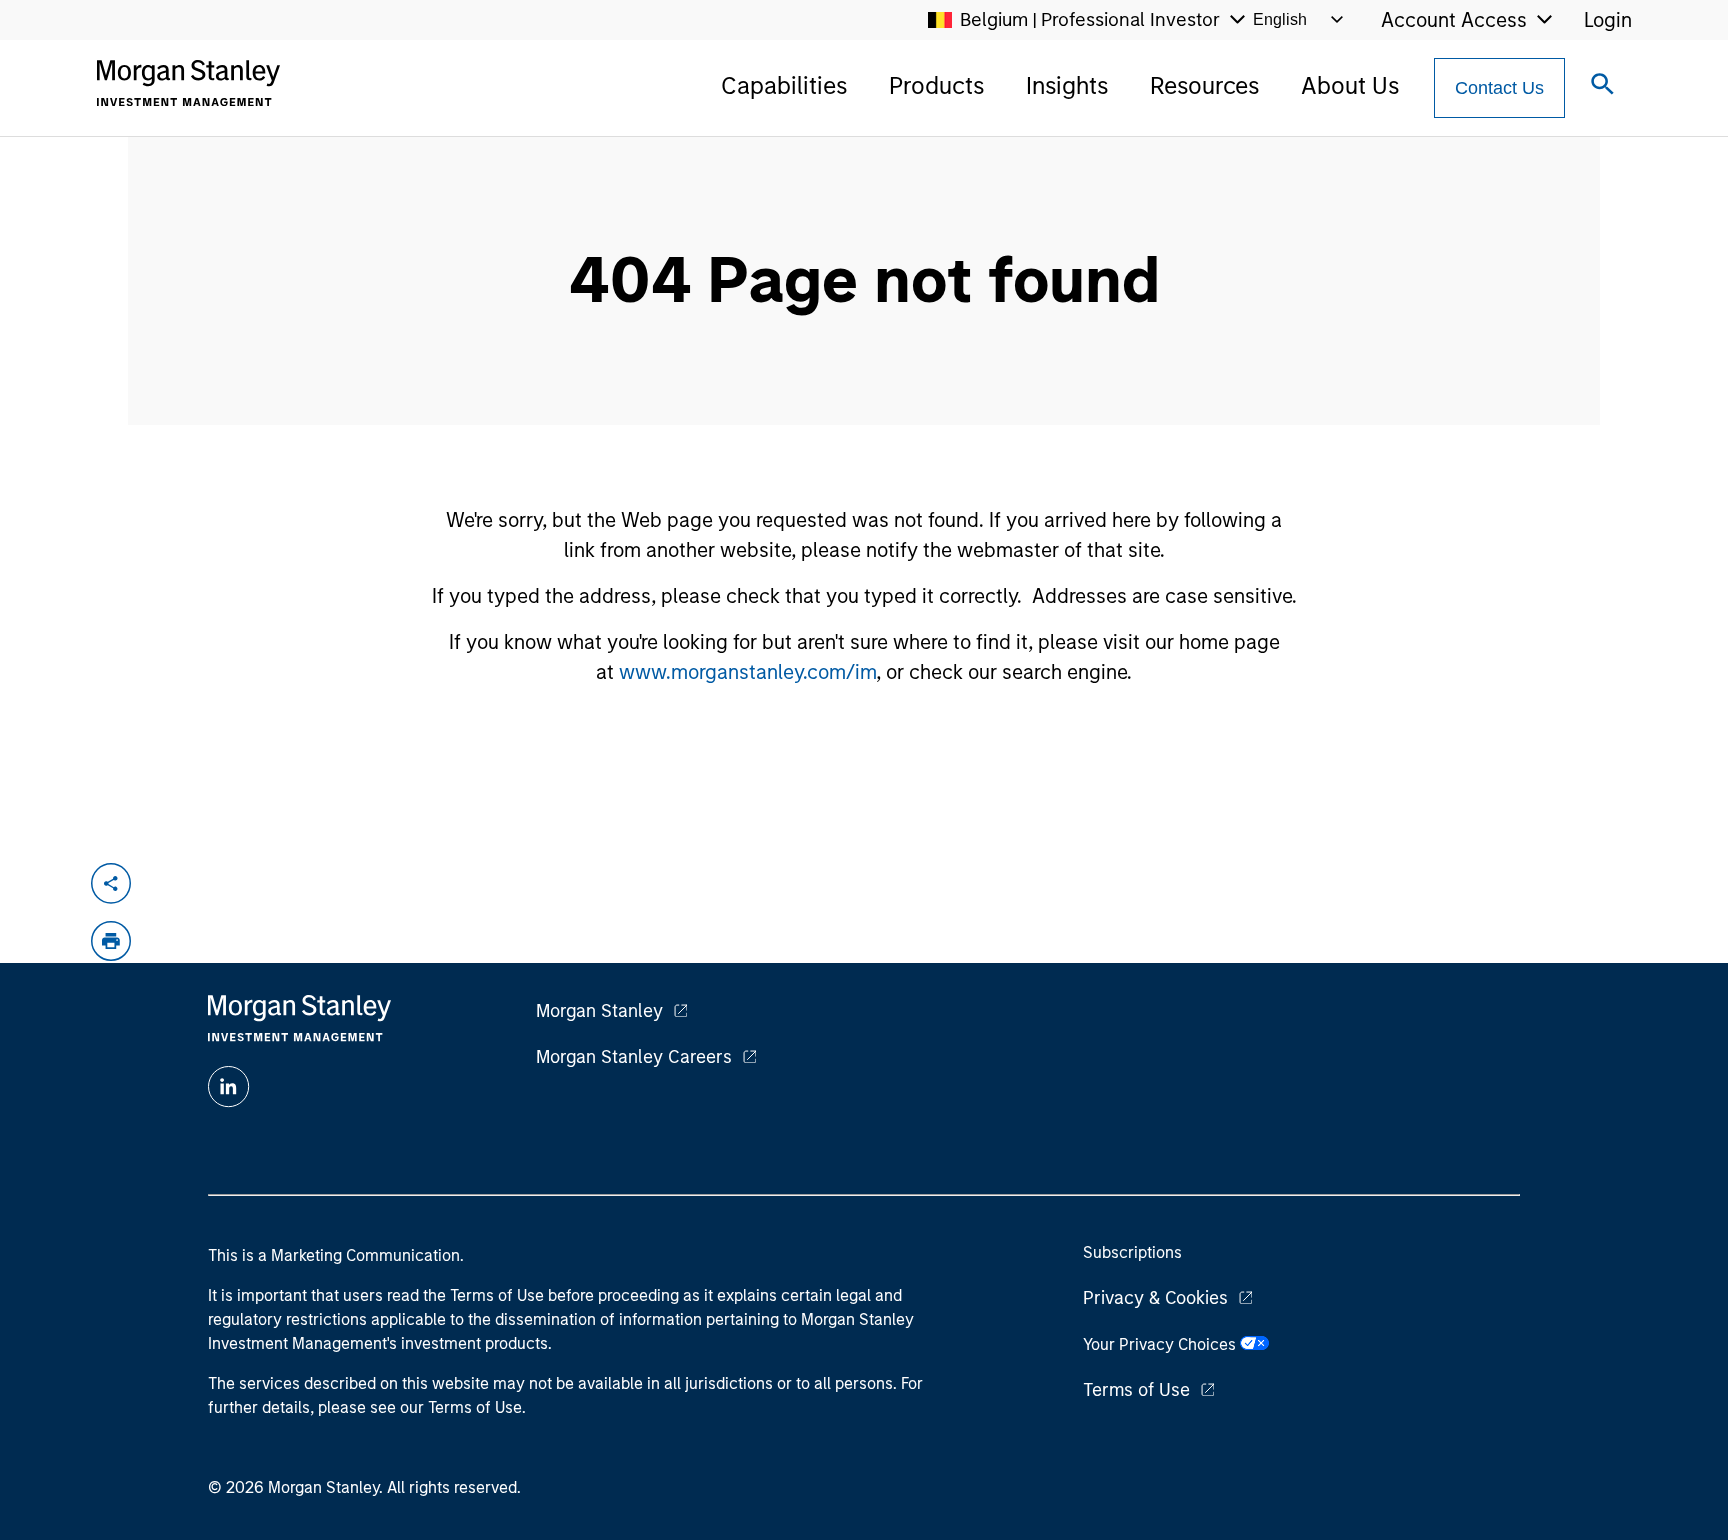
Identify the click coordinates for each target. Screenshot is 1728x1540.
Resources (1204, 85)
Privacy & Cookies (1155, 1298)
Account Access (1454, 20)
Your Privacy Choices (1161, 1344)
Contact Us (1499, 88)
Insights (1067, 85)
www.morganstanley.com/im (747, 672)
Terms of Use (1136, 1390)
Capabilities (784, 85)
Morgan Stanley (599, 1011)
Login (1608, 20)
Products (936, 85)
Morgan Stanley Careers (634, 1057)
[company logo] (188, 83)
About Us (1350, 85)
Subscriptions (1132, 1252)
